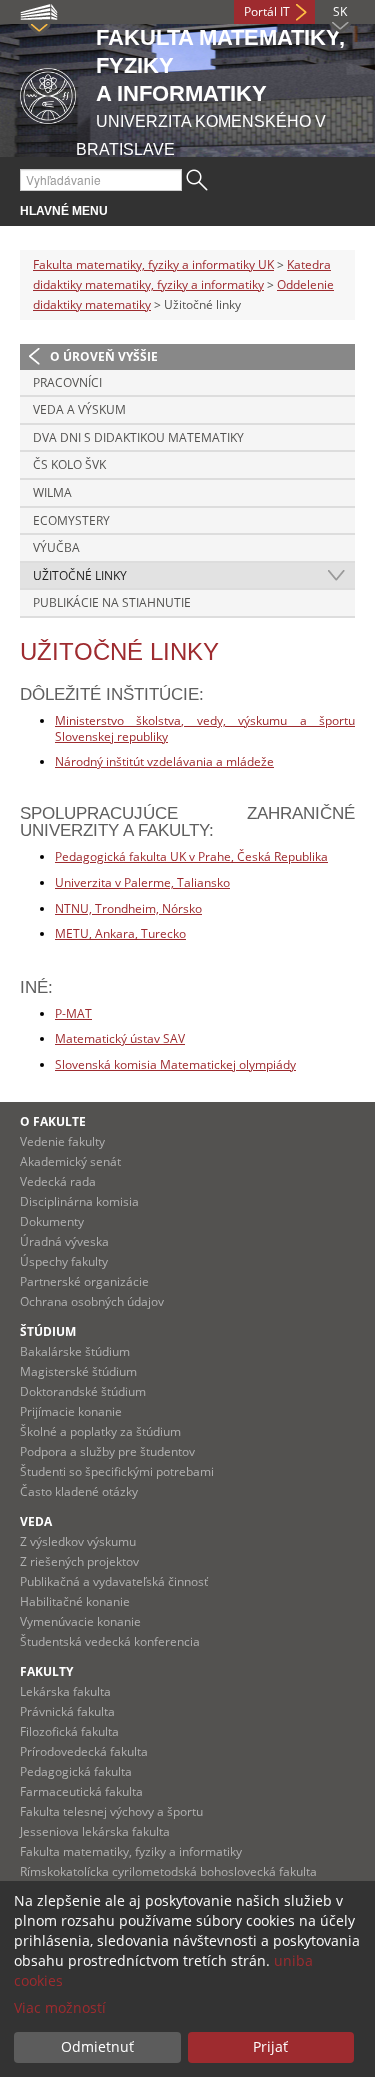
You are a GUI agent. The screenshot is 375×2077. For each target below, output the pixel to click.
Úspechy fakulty (64, 1261)
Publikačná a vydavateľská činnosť (114, 1581)
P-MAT (73, 1013)
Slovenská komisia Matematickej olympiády (175, 1064)
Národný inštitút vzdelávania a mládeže (164, 761)
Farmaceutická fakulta (81, 1791)
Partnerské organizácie (84, 1281)
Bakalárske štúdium (75, 1351)
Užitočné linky (80, 575)
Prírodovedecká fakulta (84, 1751)
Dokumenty (52, 1221)
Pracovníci (67, 382)
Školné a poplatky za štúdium (100, 1431)
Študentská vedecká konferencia (110, 1641)
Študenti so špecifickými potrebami (117, 1471)
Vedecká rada (58, 1181)
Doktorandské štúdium (83, 1391)
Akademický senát (70, 1161)
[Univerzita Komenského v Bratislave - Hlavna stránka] (48, 92)
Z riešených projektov (79, 1561)
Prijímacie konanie (71, 1411)
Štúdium (48, 1331)
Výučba (56, 547)
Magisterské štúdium (78, 1371)
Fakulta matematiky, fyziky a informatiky (131, 1851)
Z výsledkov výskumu (78, 1541)
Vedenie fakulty (62, 1141)
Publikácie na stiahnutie (112, 602)
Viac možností (60, 2007)
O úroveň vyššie (104, 356)
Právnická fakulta (67, 1711)
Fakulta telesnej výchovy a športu (111, 1811)
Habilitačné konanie (75, 1601)
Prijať (270, 2046)
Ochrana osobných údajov (92, 1301)
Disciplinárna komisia (79, 1201)
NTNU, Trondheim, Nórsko (128, 908)
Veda (36, 1521)
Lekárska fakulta (65, 1691)
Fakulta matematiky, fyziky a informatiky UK (153, 264)
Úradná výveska (64, 1241)
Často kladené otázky (79, 1491)
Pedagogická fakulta (76, 1771)
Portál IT (267, 11)
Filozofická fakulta (69, 1731)
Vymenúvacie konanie (80, 1621)
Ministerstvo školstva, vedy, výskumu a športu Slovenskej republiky (205, 728)
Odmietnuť (97, 2046)
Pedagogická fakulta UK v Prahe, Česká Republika (191, 856)
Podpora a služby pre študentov (107, 1451)
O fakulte (53, 1121)
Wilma (52, 492)
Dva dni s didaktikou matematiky (138, 437)
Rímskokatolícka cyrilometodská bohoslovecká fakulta (168, 1871)
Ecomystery (71, 520)
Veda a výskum (79, 409)
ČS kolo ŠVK (69, 464)
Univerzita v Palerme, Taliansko (142, 882)
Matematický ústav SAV (120, 1038)
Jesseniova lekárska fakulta (95, 1831)
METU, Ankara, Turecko (120, 933)
